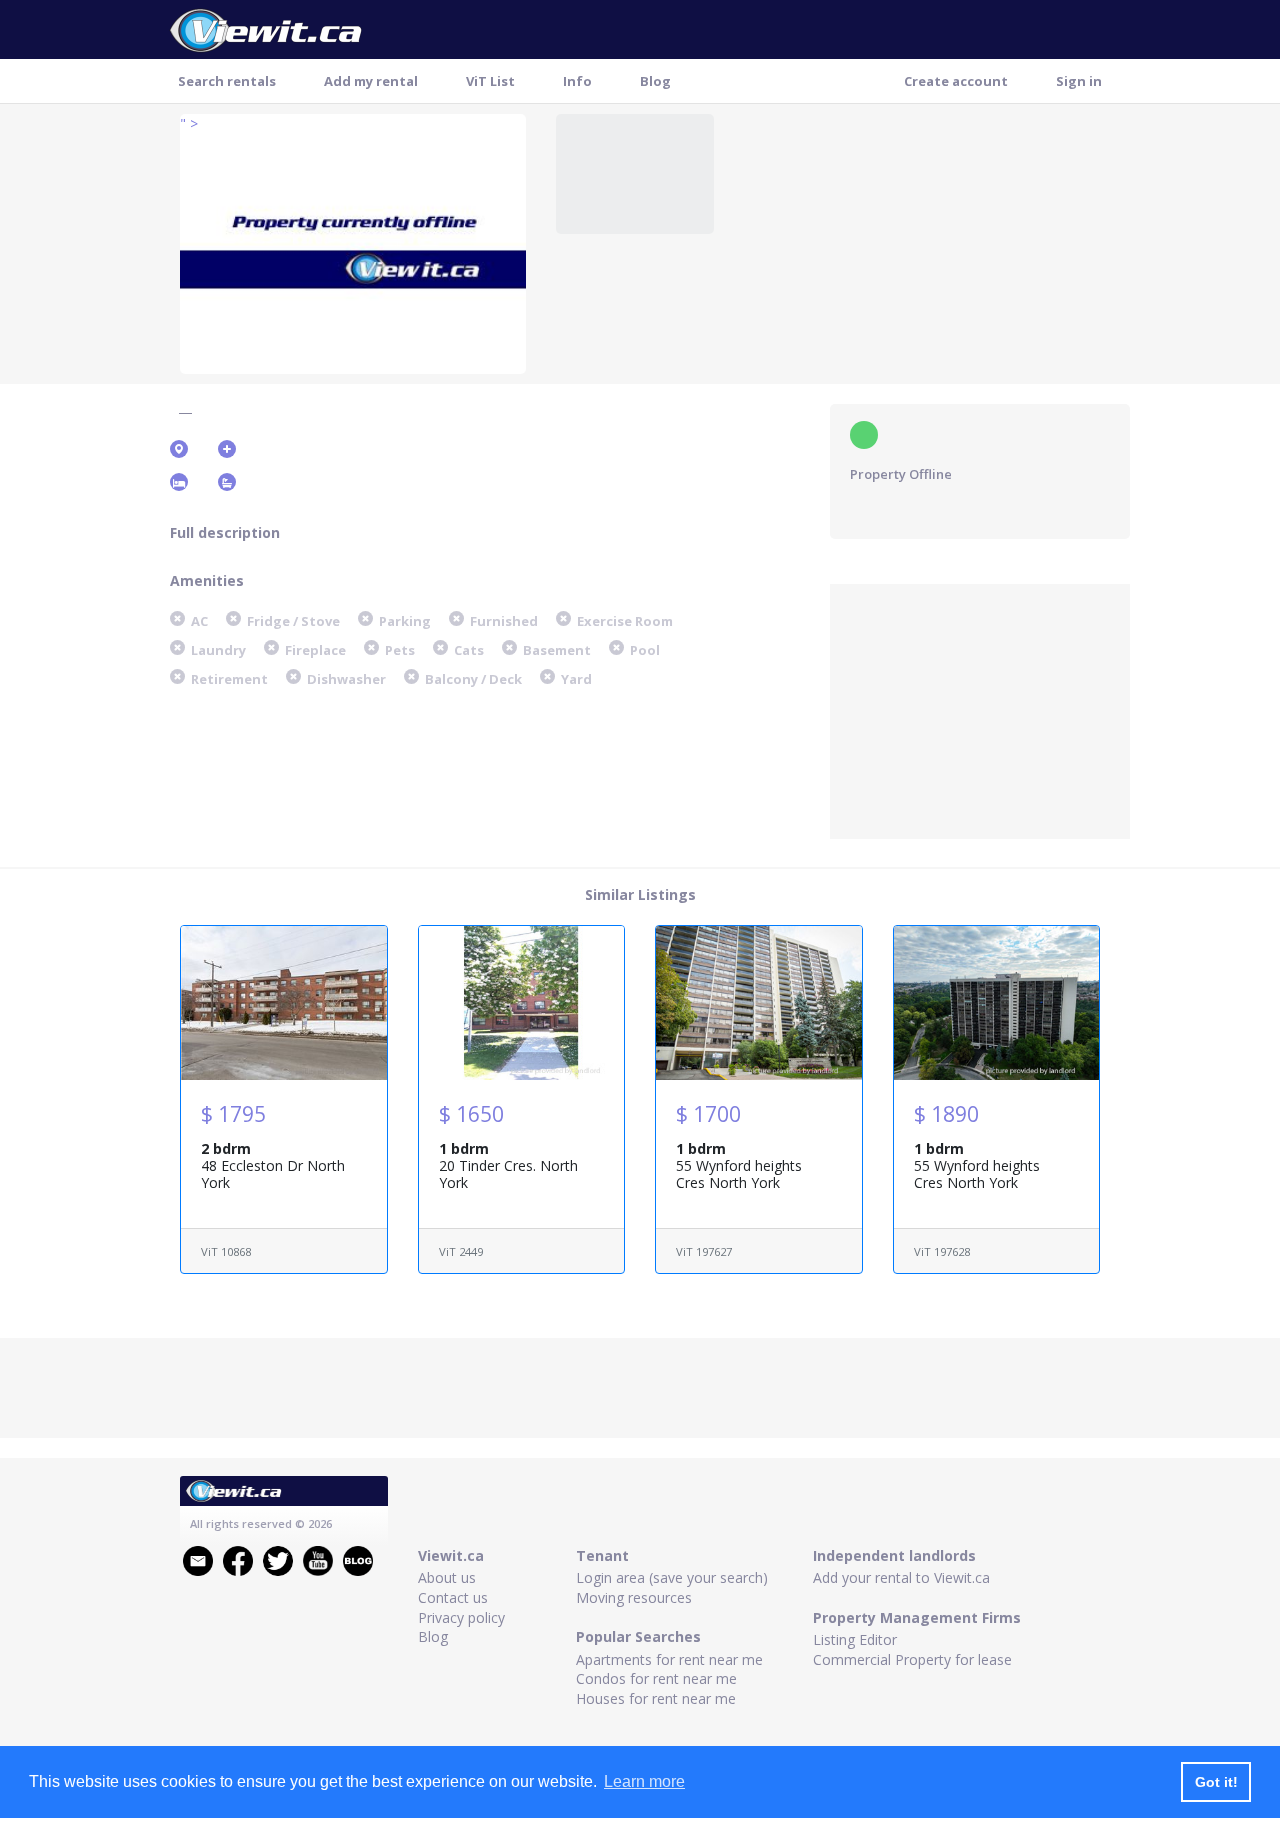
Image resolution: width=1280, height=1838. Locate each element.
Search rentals (227, 81)
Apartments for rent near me (669, 1659)
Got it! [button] (1216, 1782)
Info (577, 81)
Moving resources (634, 1597)
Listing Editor (855, 1639)
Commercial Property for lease (912, 1659)
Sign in (1079, 81)
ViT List (490, 81)
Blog (655, 81)
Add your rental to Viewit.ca (901, 1577)
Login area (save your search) (672, 1577)
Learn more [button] (644, 1781)
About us (447, 1577)
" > (189, 123)
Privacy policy (461, 1617)
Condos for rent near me (656, 1678)
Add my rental (371, 81)
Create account (956, 81)
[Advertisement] (980, 709)
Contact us (453, 1597)
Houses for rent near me (656, 1698)
